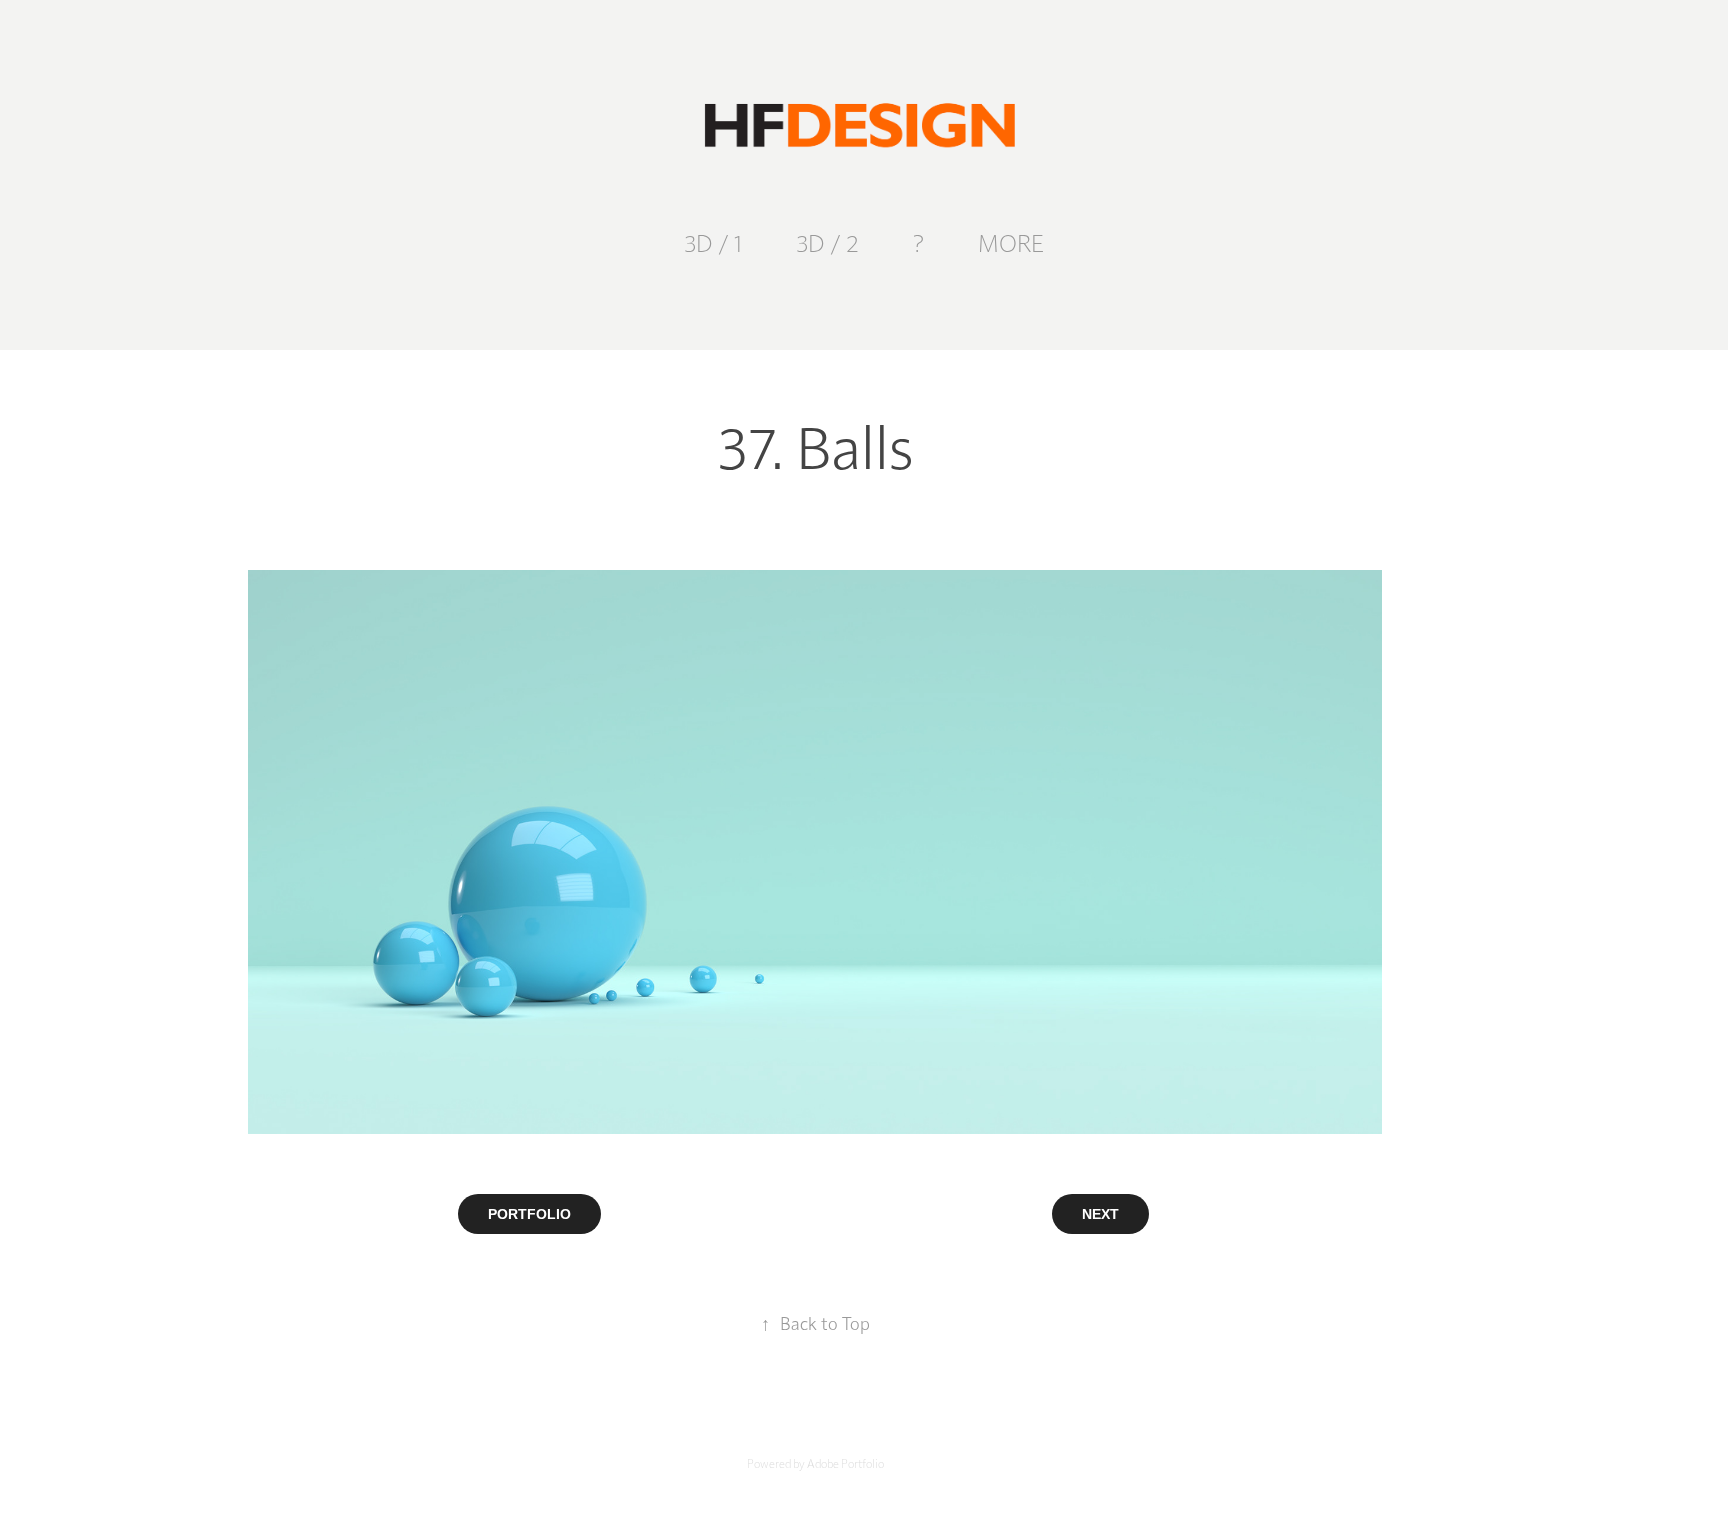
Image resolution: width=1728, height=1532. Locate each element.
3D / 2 (827, 242)
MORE (1011, 242)
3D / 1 (713, 242)
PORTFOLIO (529, 1214)
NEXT (1100, 1214)
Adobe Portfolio (845, 1463)
